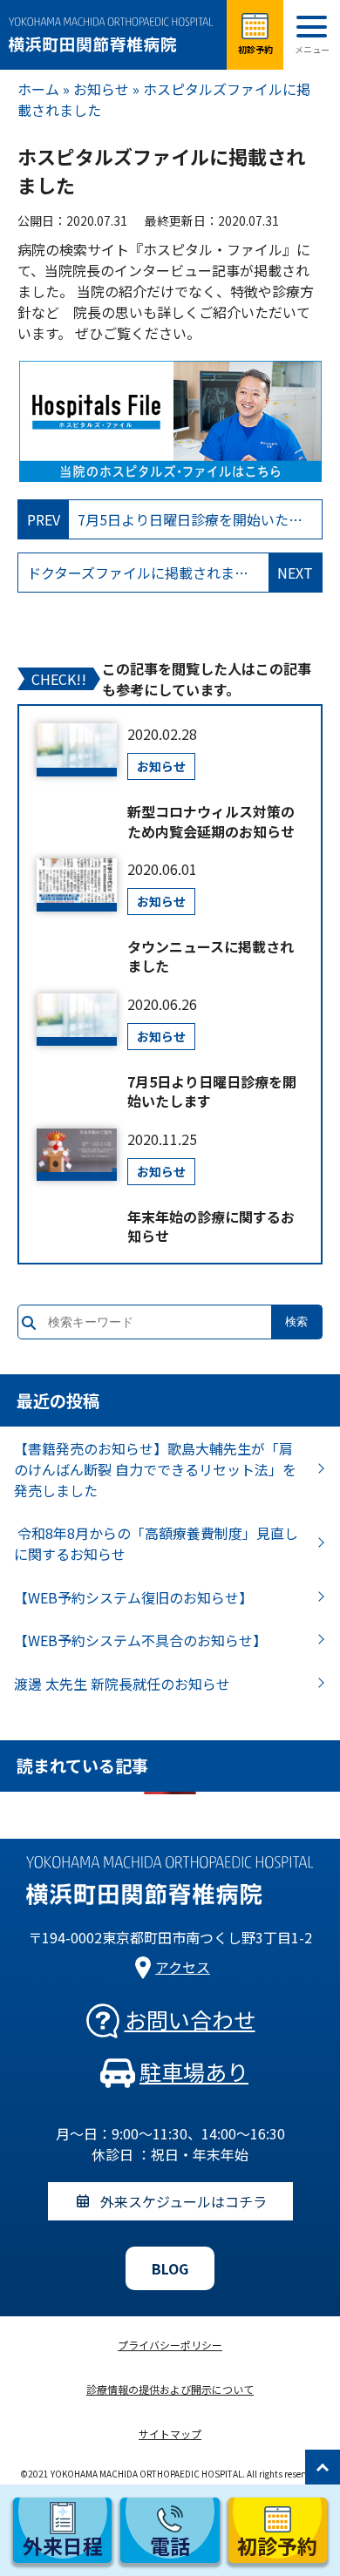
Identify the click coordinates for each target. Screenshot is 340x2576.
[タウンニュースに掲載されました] (77, 885)
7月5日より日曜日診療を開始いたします (212, 1091)
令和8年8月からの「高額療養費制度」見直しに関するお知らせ (156, 1543)
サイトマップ (170, 2434)
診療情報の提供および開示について (170, 2389)
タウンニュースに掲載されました (211, 956)
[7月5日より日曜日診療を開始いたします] (77, 1020)
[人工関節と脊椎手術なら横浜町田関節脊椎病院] (113, 35)
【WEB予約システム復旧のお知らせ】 (133, 1597)
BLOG (170, 2268)
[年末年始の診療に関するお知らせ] (77, 1155)
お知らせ (101, 89)
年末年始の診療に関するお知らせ (211, 1227)
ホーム (38, 89)
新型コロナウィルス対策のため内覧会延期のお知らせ (211, 821)
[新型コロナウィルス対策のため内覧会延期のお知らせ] (77, 749)
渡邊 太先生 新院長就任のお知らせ (122, 1684)
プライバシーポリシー (170, 2345)
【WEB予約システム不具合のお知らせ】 (140, 1640)
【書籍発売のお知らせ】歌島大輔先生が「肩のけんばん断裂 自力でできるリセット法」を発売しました (155, 1469)
